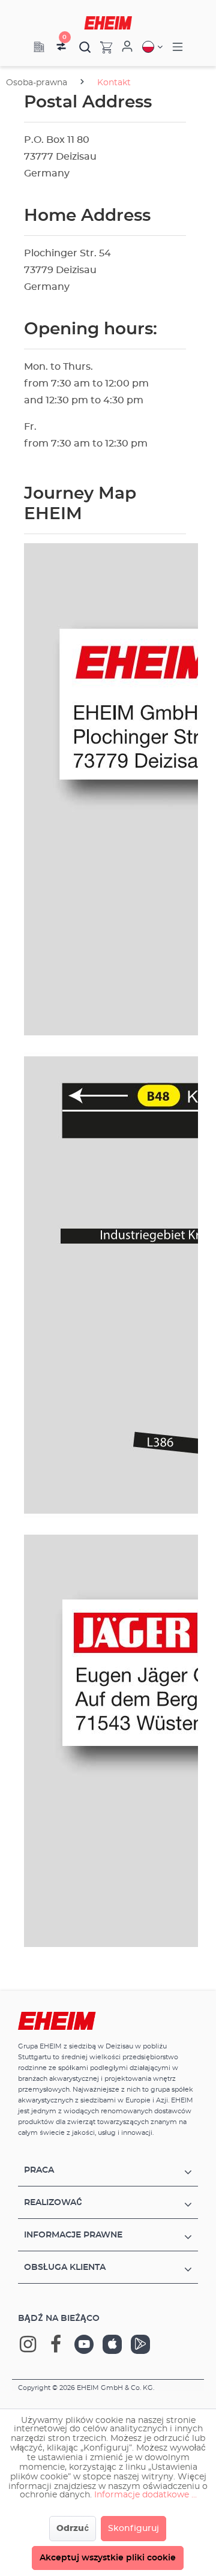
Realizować (53, 2203)
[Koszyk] (102, 47)
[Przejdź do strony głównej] (108, 23)
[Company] (39, 47)
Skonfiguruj (133, 2529)
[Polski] (152, 47)
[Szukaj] (85, 47)
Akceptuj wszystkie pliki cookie (108, 2558)
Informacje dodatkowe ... (145, 2495)
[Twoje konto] (127, 47)
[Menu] (178, 47)
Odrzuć (73, 2529)
